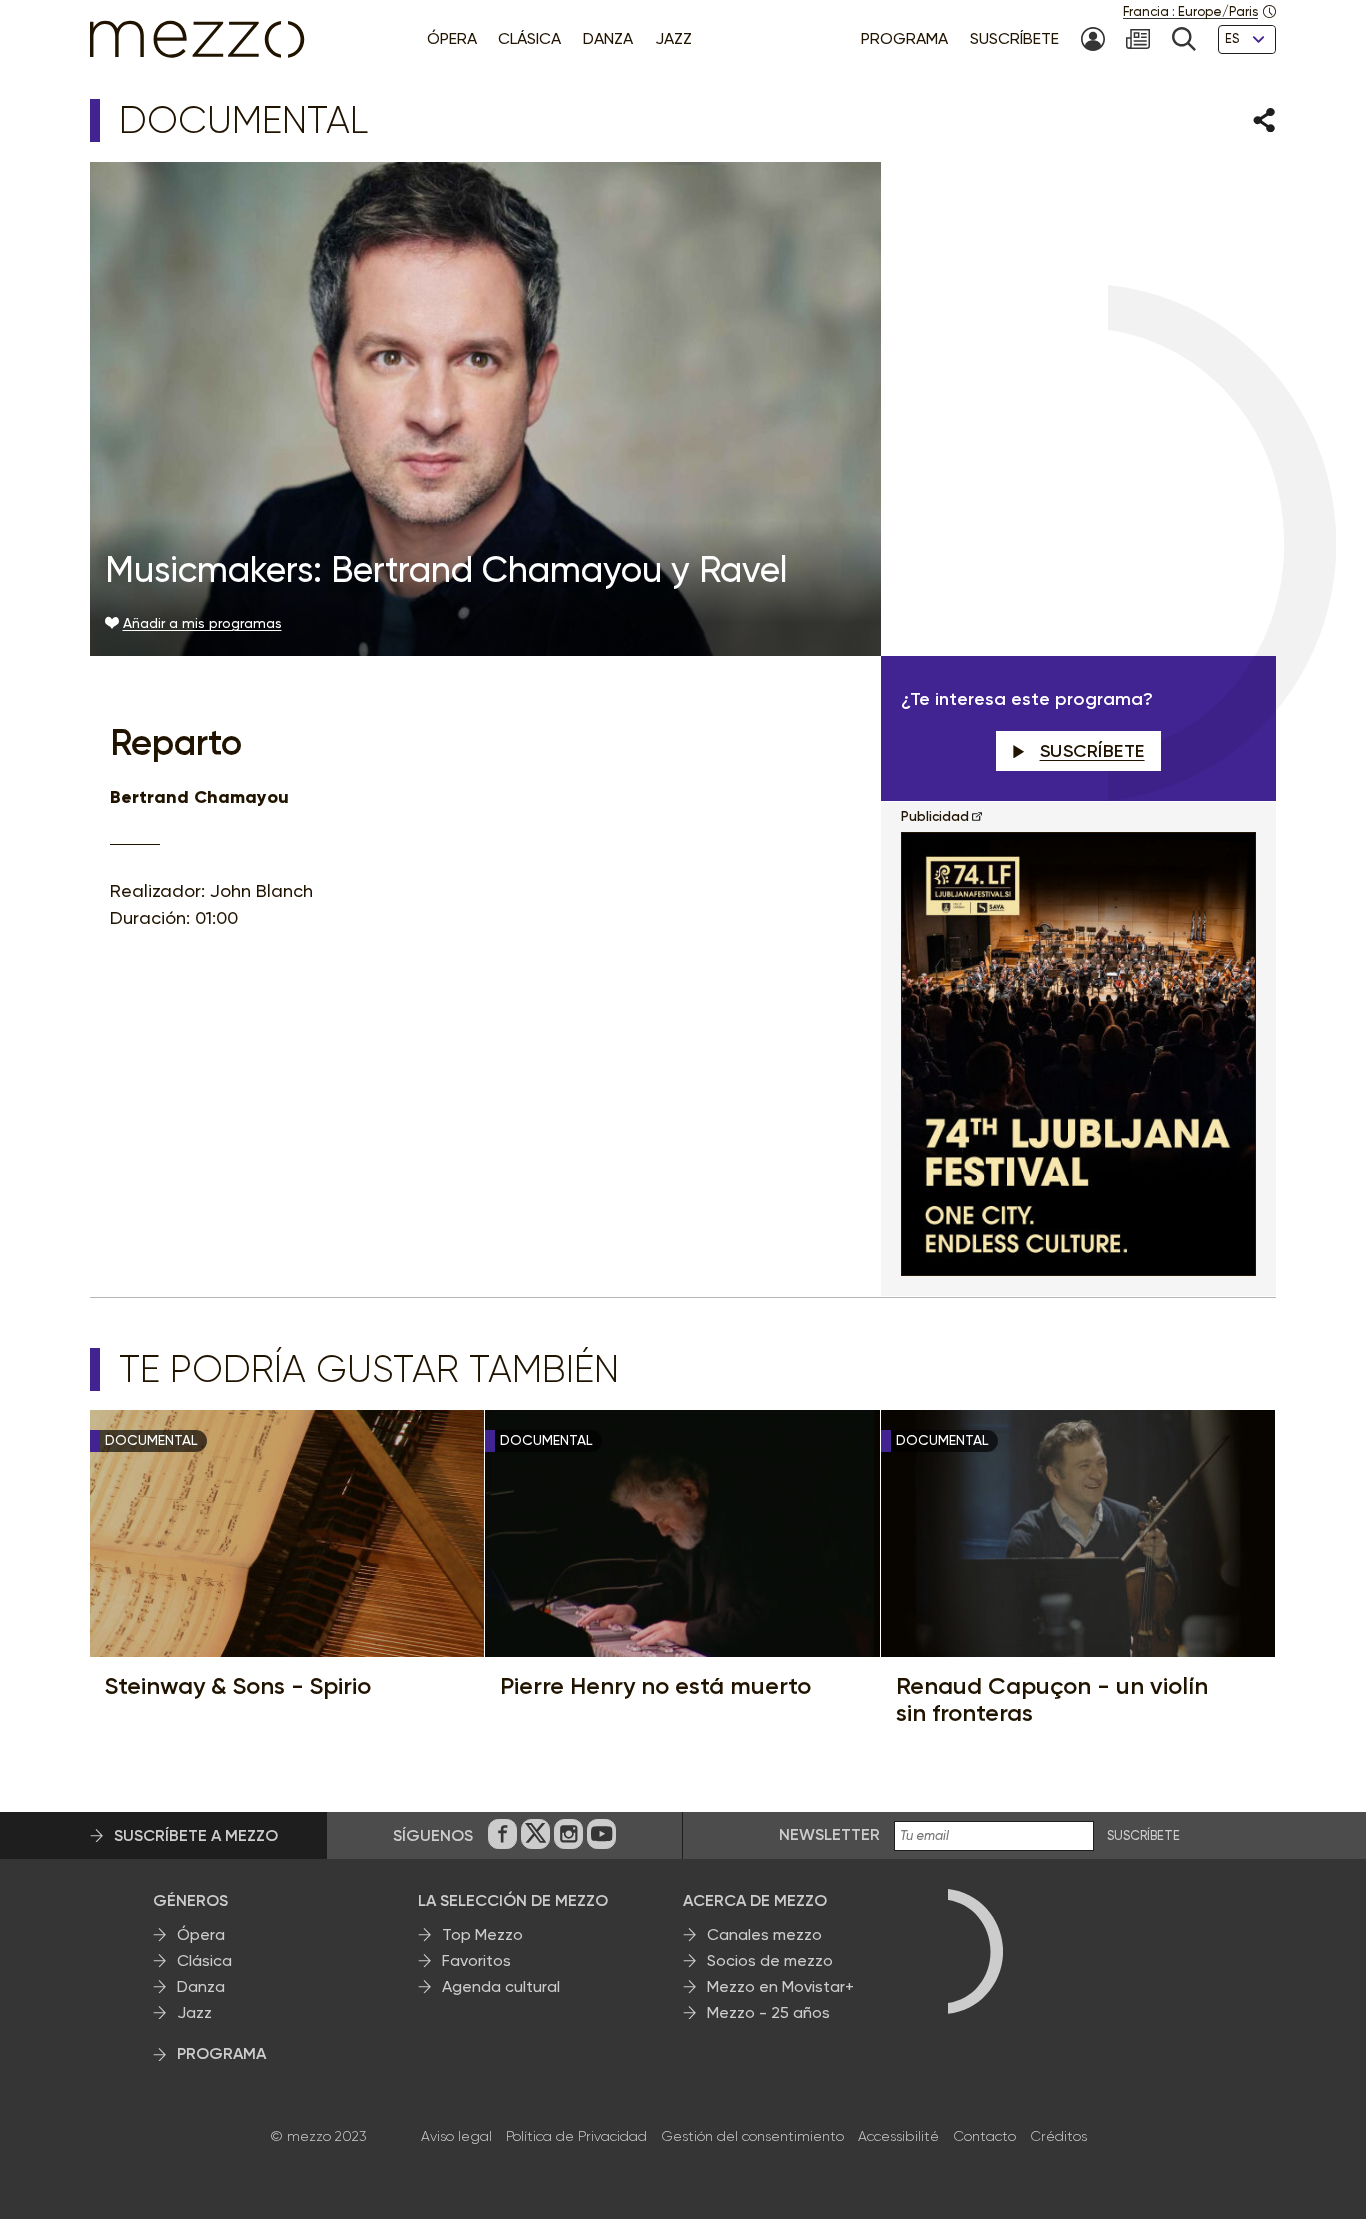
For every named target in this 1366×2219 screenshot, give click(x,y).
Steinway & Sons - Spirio (238, 1686)
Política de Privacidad (576, 2136)
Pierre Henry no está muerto (655, 1686)
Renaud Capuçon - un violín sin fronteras (1052, 1699)
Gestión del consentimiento (752, 2136)
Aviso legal (456, 2136)
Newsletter (829, 1834)
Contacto (984, 2136)
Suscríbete (1092, 751)
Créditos (1058, 2136)
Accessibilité (898, 2136)
